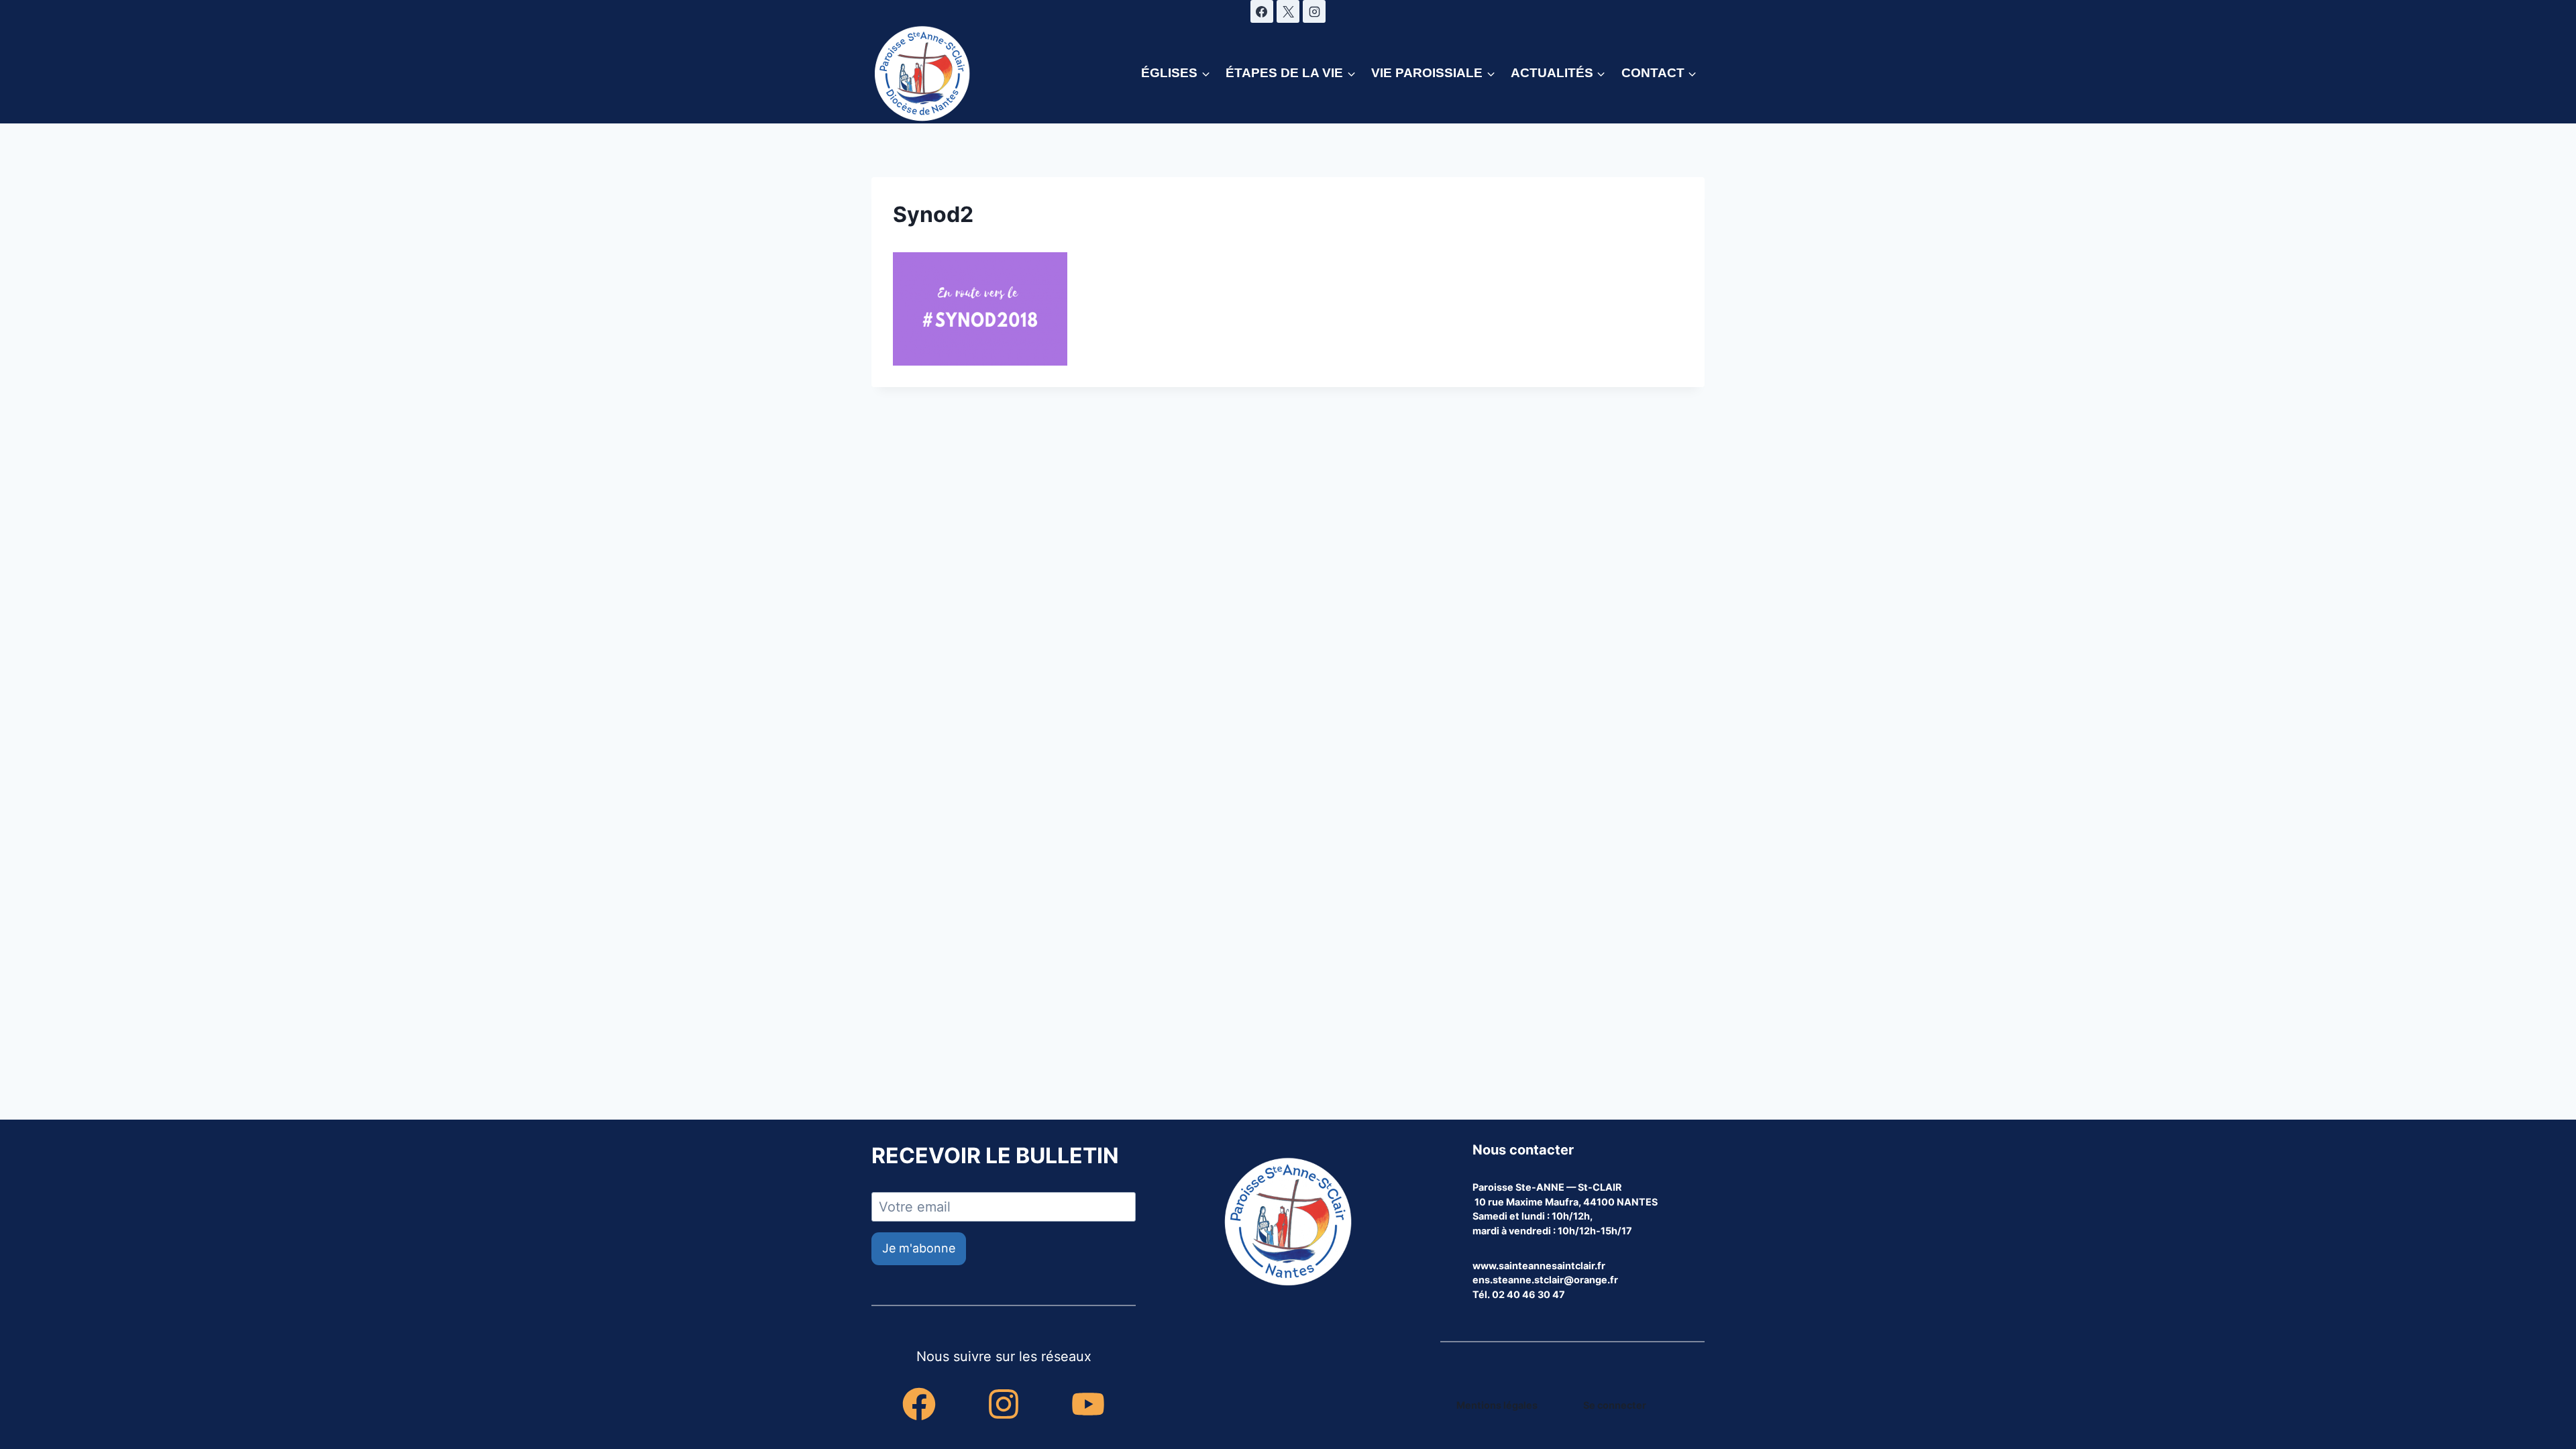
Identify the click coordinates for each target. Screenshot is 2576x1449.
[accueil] (1288, 1223)
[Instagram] (1314, 11)
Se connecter (1615, 1405)
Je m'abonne (919, 1248)
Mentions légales (1497, 1405)
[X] (1288, 11)
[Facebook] (1262, 11)
